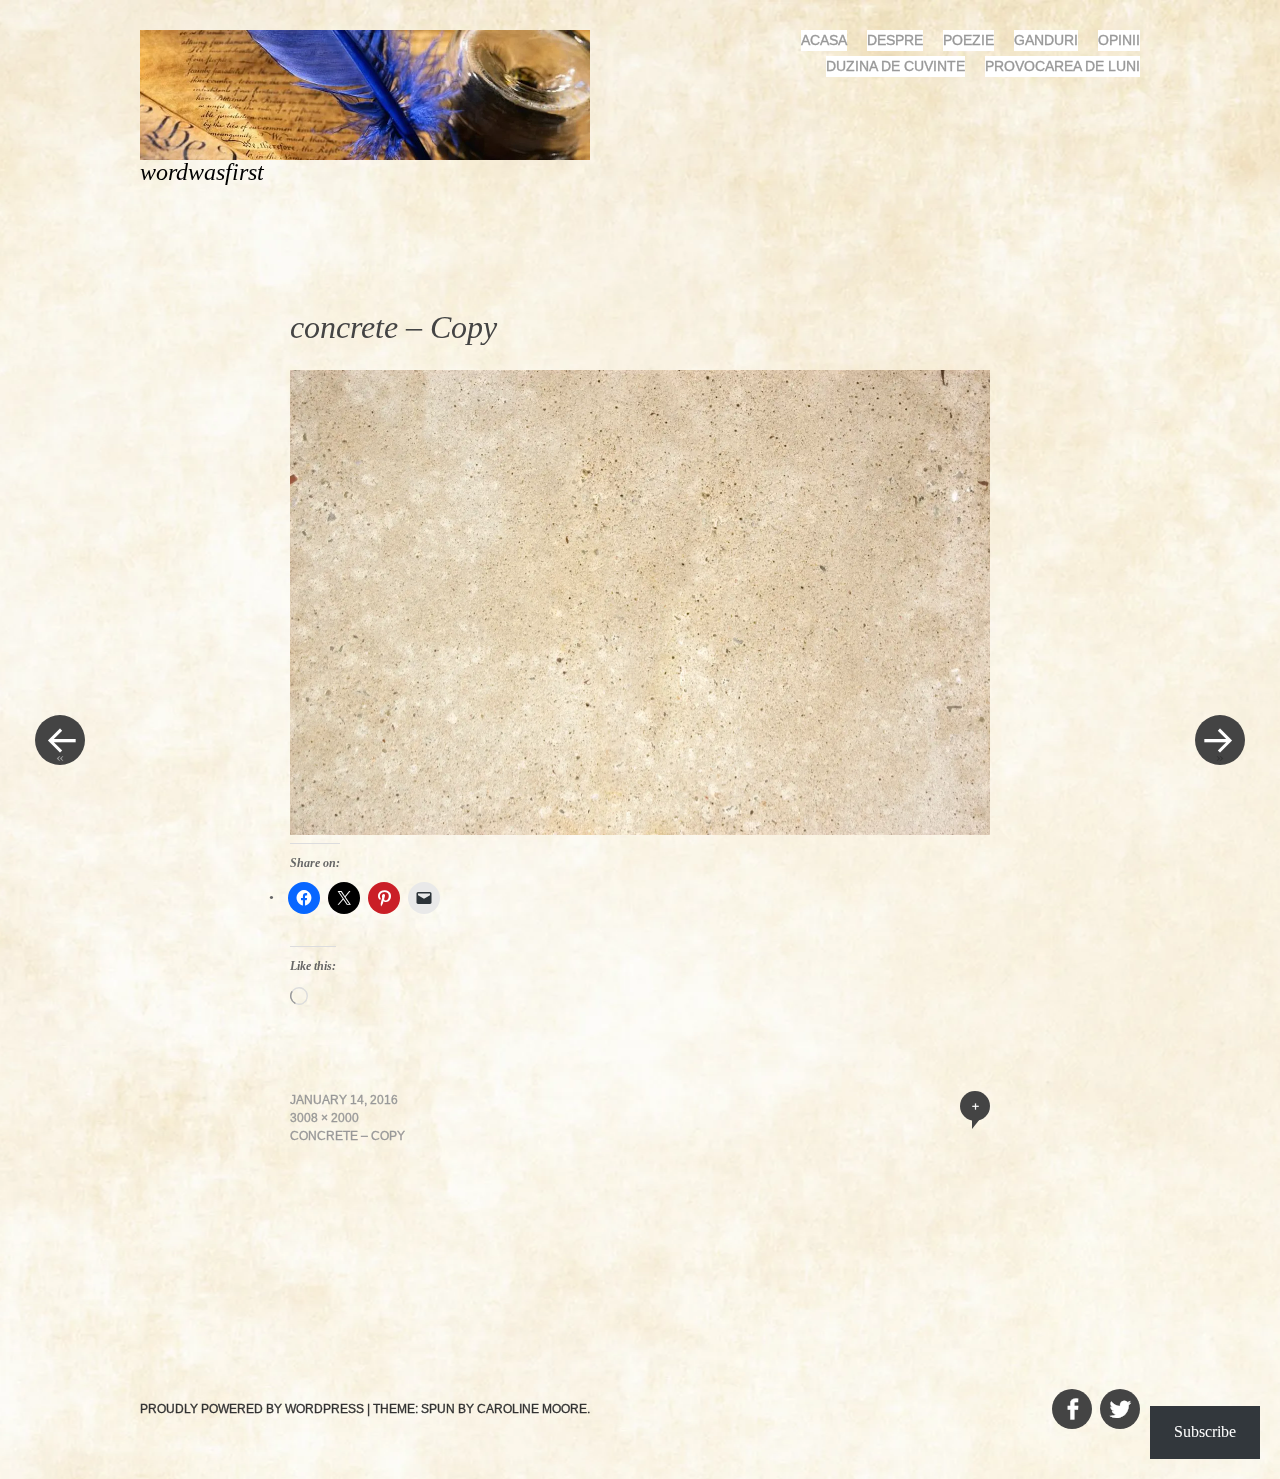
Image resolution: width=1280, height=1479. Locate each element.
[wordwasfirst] (373, 93)
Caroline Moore (532, 1409)
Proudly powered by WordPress (252, 1409)
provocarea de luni (1062, 66)
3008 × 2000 (324, 1118)
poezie (968, 40)
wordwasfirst (202, 172)
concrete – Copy (347, 1136)
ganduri (1046, 40)
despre (895, 40)
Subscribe (1205, 1431)
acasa (824, 40)
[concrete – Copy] (640, 829)
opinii (1119, 40)
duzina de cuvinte (895, 66)
